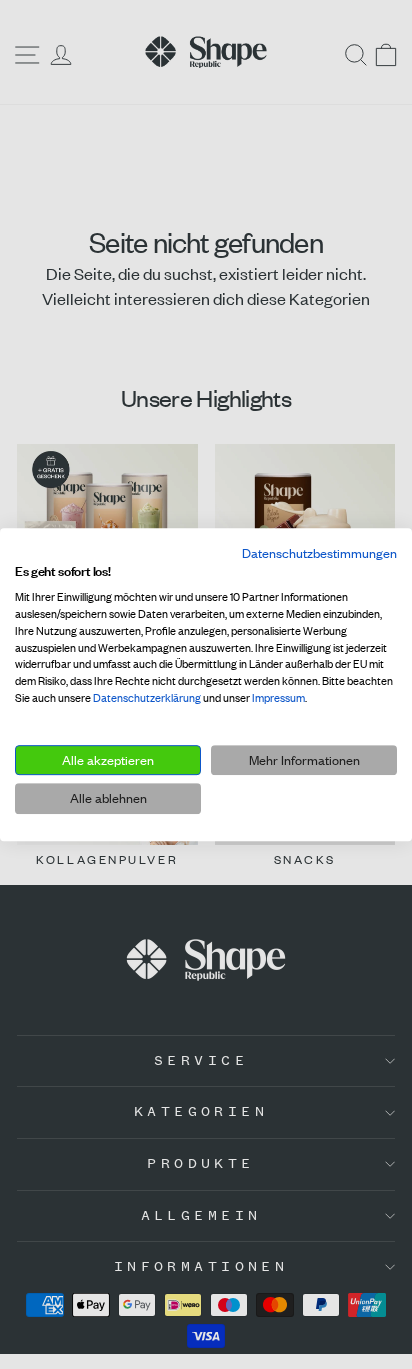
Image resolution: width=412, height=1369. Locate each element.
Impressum (278, 698)
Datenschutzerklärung (147, 698)
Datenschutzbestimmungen (319, 553)
